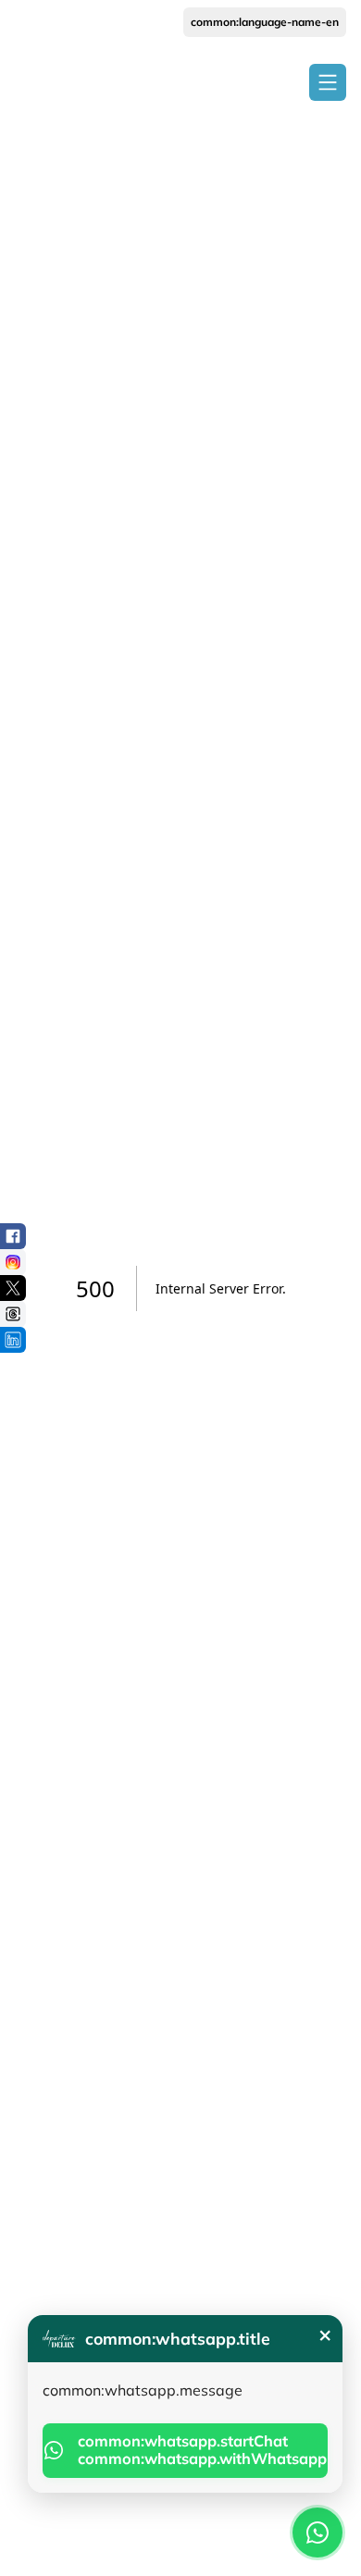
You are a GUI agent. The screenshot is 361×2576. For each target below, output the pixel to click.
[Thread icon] (13, 1314)
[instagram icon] (13, 1262)
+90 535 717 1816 (61, 22)
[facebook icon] (13, 1236)
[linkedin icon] (13, 1340)
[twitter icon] (13, 1288)
